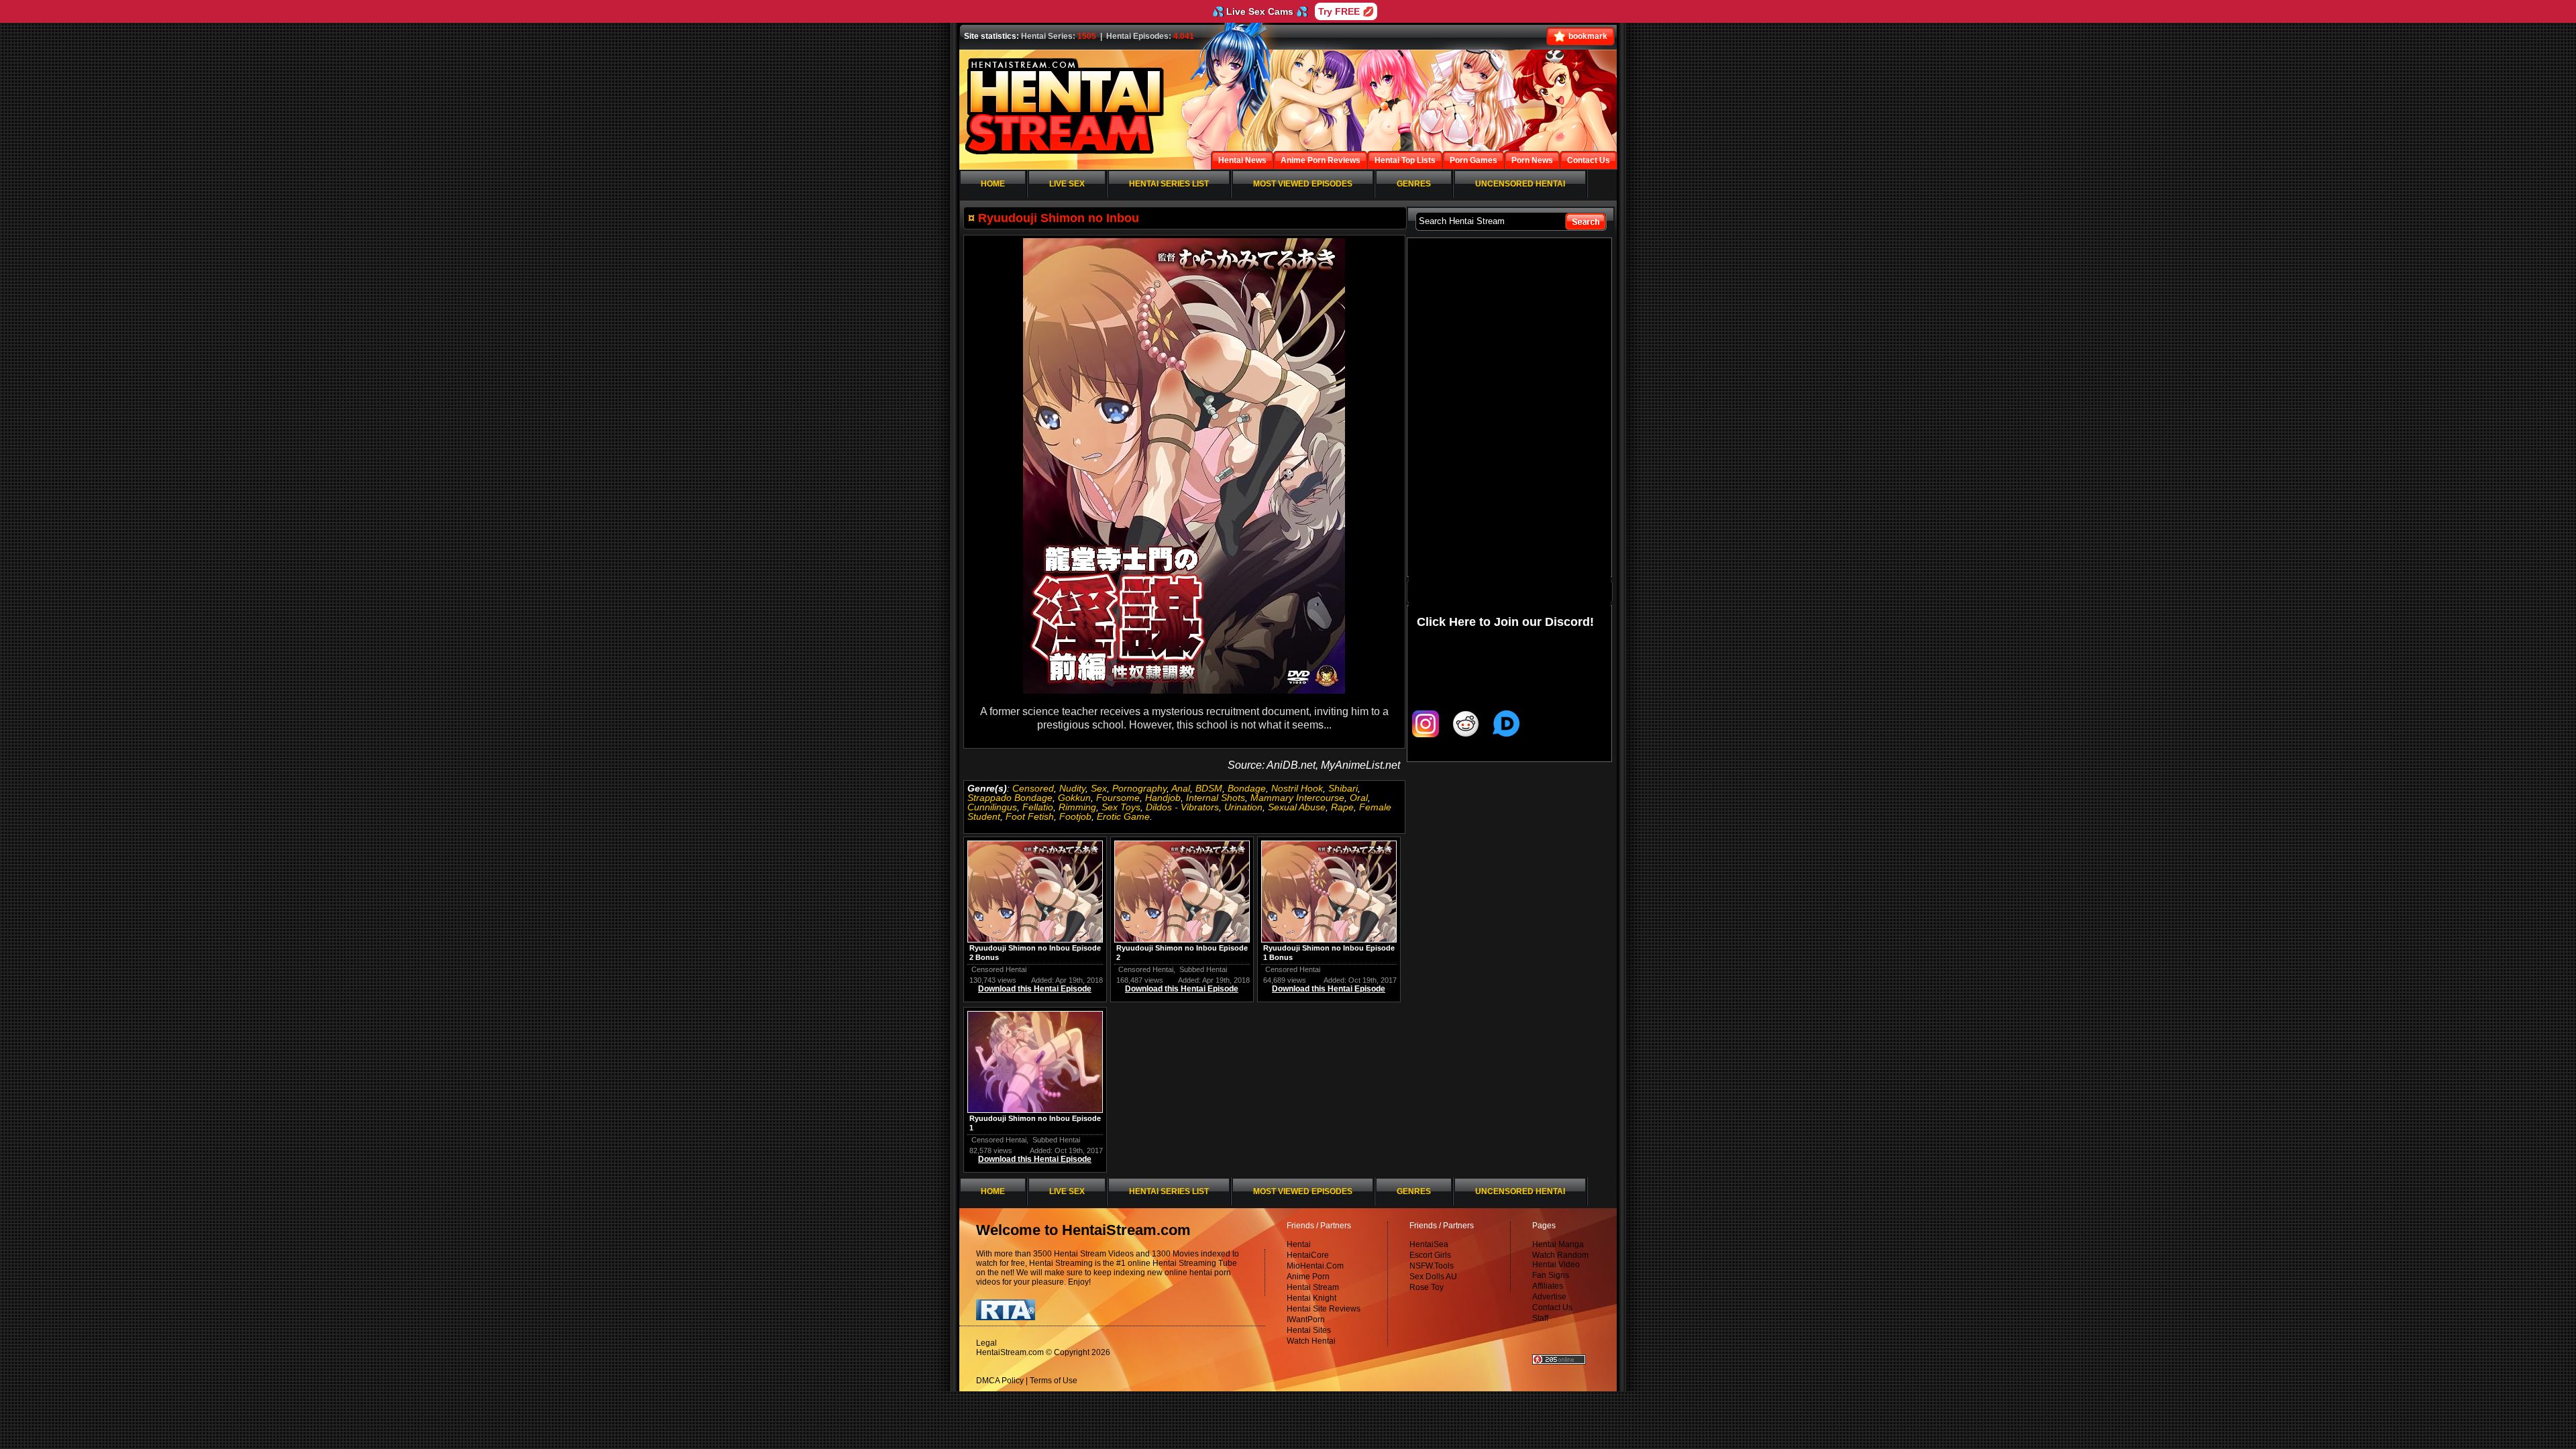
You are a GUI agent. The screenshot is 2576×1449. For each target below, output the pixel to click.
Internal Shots (1216, 798)
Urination (1243, 807)
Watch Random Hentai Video (1560, 1260)
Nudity (1072, 788)
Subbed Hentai (1203, 969)
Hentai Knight (1311, 1298)
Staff (1540, 1318)
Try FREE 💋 (1346, 11)
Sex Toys (1121, 807)
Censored (1033, 788)
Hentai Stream (1313, 1287)
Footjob (1075, 816)
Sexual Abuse (1297, 807)
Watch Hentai (1311, 1341)
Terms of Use (1054, 1381)
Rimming (1077, 807)
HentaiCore (1308, 1255)
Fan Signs (1551, 1275)
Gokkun (1074, 798)
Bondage (1247, 788)
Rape (1342, 807)
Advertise (1549, 1297)
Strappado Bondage (1010, 798)
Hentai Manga (1558, 1244)
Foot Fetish (1030, 816)
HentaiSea (1429, 1244)
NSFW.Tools (1432, 1266)
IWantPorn (1306, 1320)
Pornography (1139, 788)
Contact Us (1552, 1307)
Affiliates (1548, 1286)
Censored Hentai (999, 969)
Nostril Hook (1297, 788)
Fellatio (1038, 807)
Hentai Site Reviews (1324, 1309)
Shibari (1343, 788)
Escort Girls (1430, 1255)
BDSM (1209, 788)
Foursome (1118, 798)
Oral (1359, 798)
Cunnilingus (992, 807)
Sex (1099, 788)
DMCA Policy (1000, 1381)
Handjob (1163, 798)
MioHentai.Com (1315, 1266)
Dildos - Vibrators (1182, 807)
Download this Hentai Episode (1035, 989)
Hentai (1299, 1244)
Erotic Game (1123, 816)
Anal (1181, 788)
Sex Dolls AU (1433, 1277)
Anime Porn (1308, 1277)
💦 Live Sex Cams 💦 (1260, 11)
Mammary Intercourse (1297, 798)
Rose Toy (1427, 1287)
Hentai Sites (1309, 1330)
